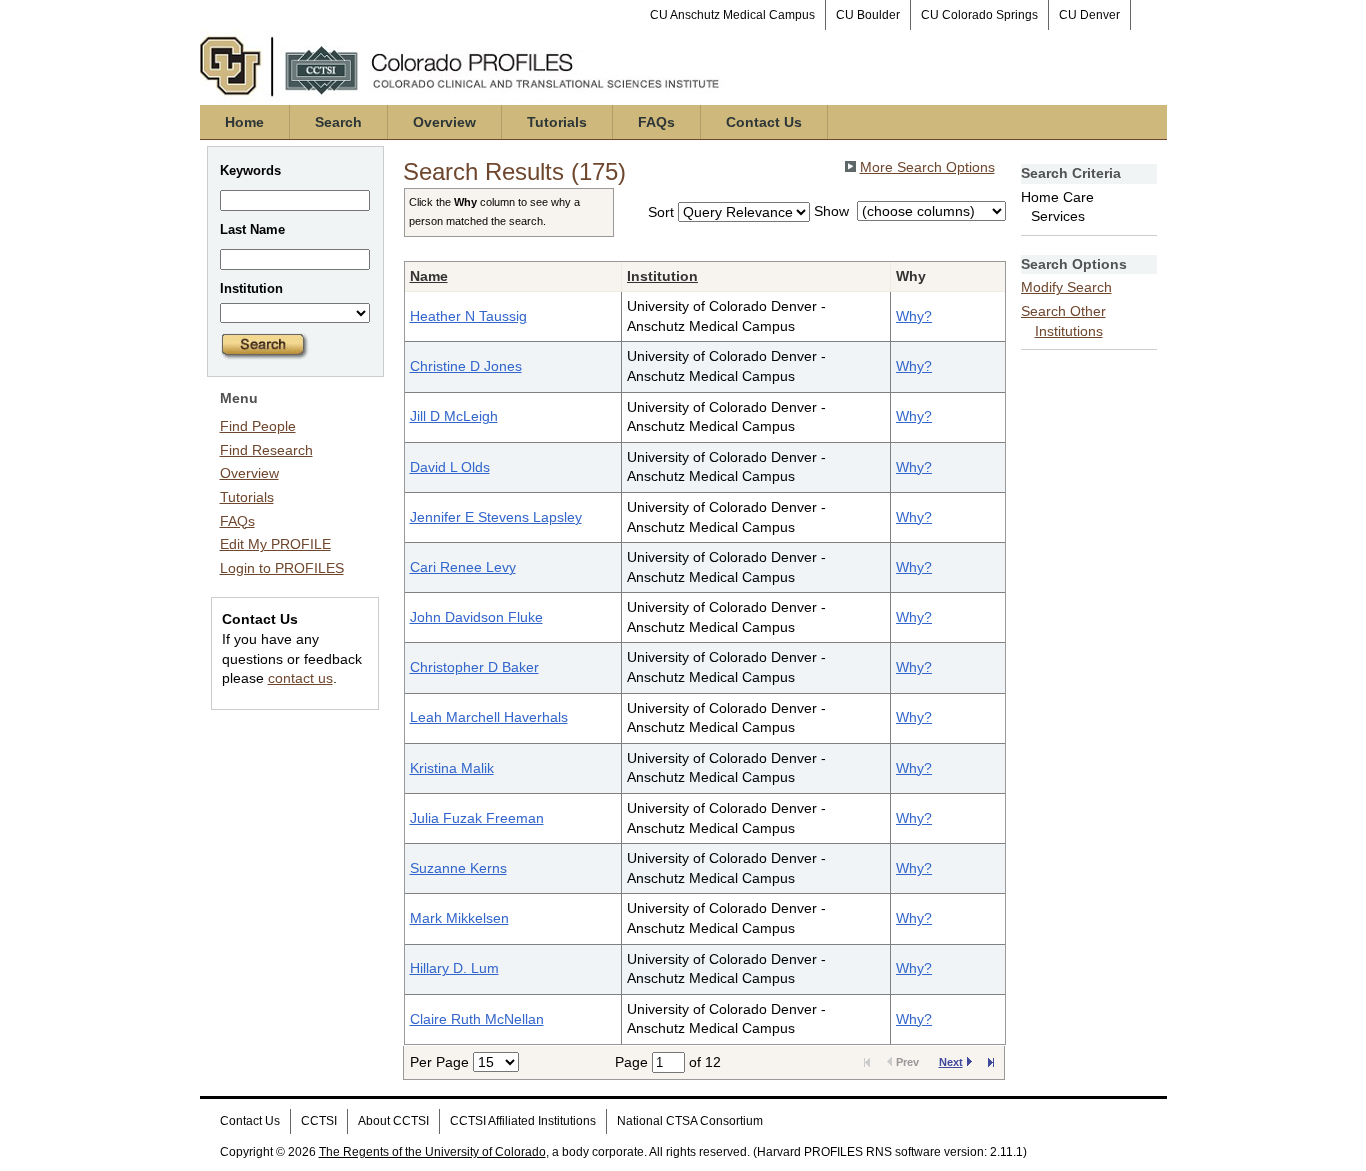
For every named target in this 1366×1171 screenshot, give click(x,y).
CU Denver (1089, 15)
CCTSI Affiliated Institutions (523, 1121)
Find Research (266, 450)
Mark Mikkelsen (459, 918)
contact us (300, 678)
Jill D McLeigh (454, 416)
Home (244, 122)
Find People (258, 426)
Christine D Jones (466, 366)
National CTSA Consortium (690, 1121)
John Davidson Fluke (476, 617)
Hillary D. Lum (454, 968)
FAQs (656, 122)
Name (429, 276)
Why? (914, 316)
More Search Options (927, 167)
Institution (662, 276)
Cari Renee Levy (463, 567)
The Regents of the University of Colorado (432, 1152)
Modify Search (1066, 287)
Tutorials (557, 122)
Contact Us (764, 122)
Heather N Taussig (468, 316)
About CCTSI (393, 1121)
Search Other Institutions (1063, 321)
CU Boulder (868, 15)
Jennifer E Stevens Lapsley (496, 517)
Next (951, 1062)
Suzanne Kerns (458, 868)
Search (338, 122)
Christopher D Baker (474, 667)
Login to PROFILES (282, 568)
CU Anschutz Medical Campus (732, 15)
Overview (444, 122)
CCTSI (319, 1121)
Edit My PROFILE (275, 544)
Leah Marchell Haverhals (489, 717)
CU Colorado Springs (979, 15)
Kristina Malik (452, 768)
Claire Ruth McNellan (477, 1019)
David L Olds (450, 467)
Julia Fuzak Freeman (477, 818)
